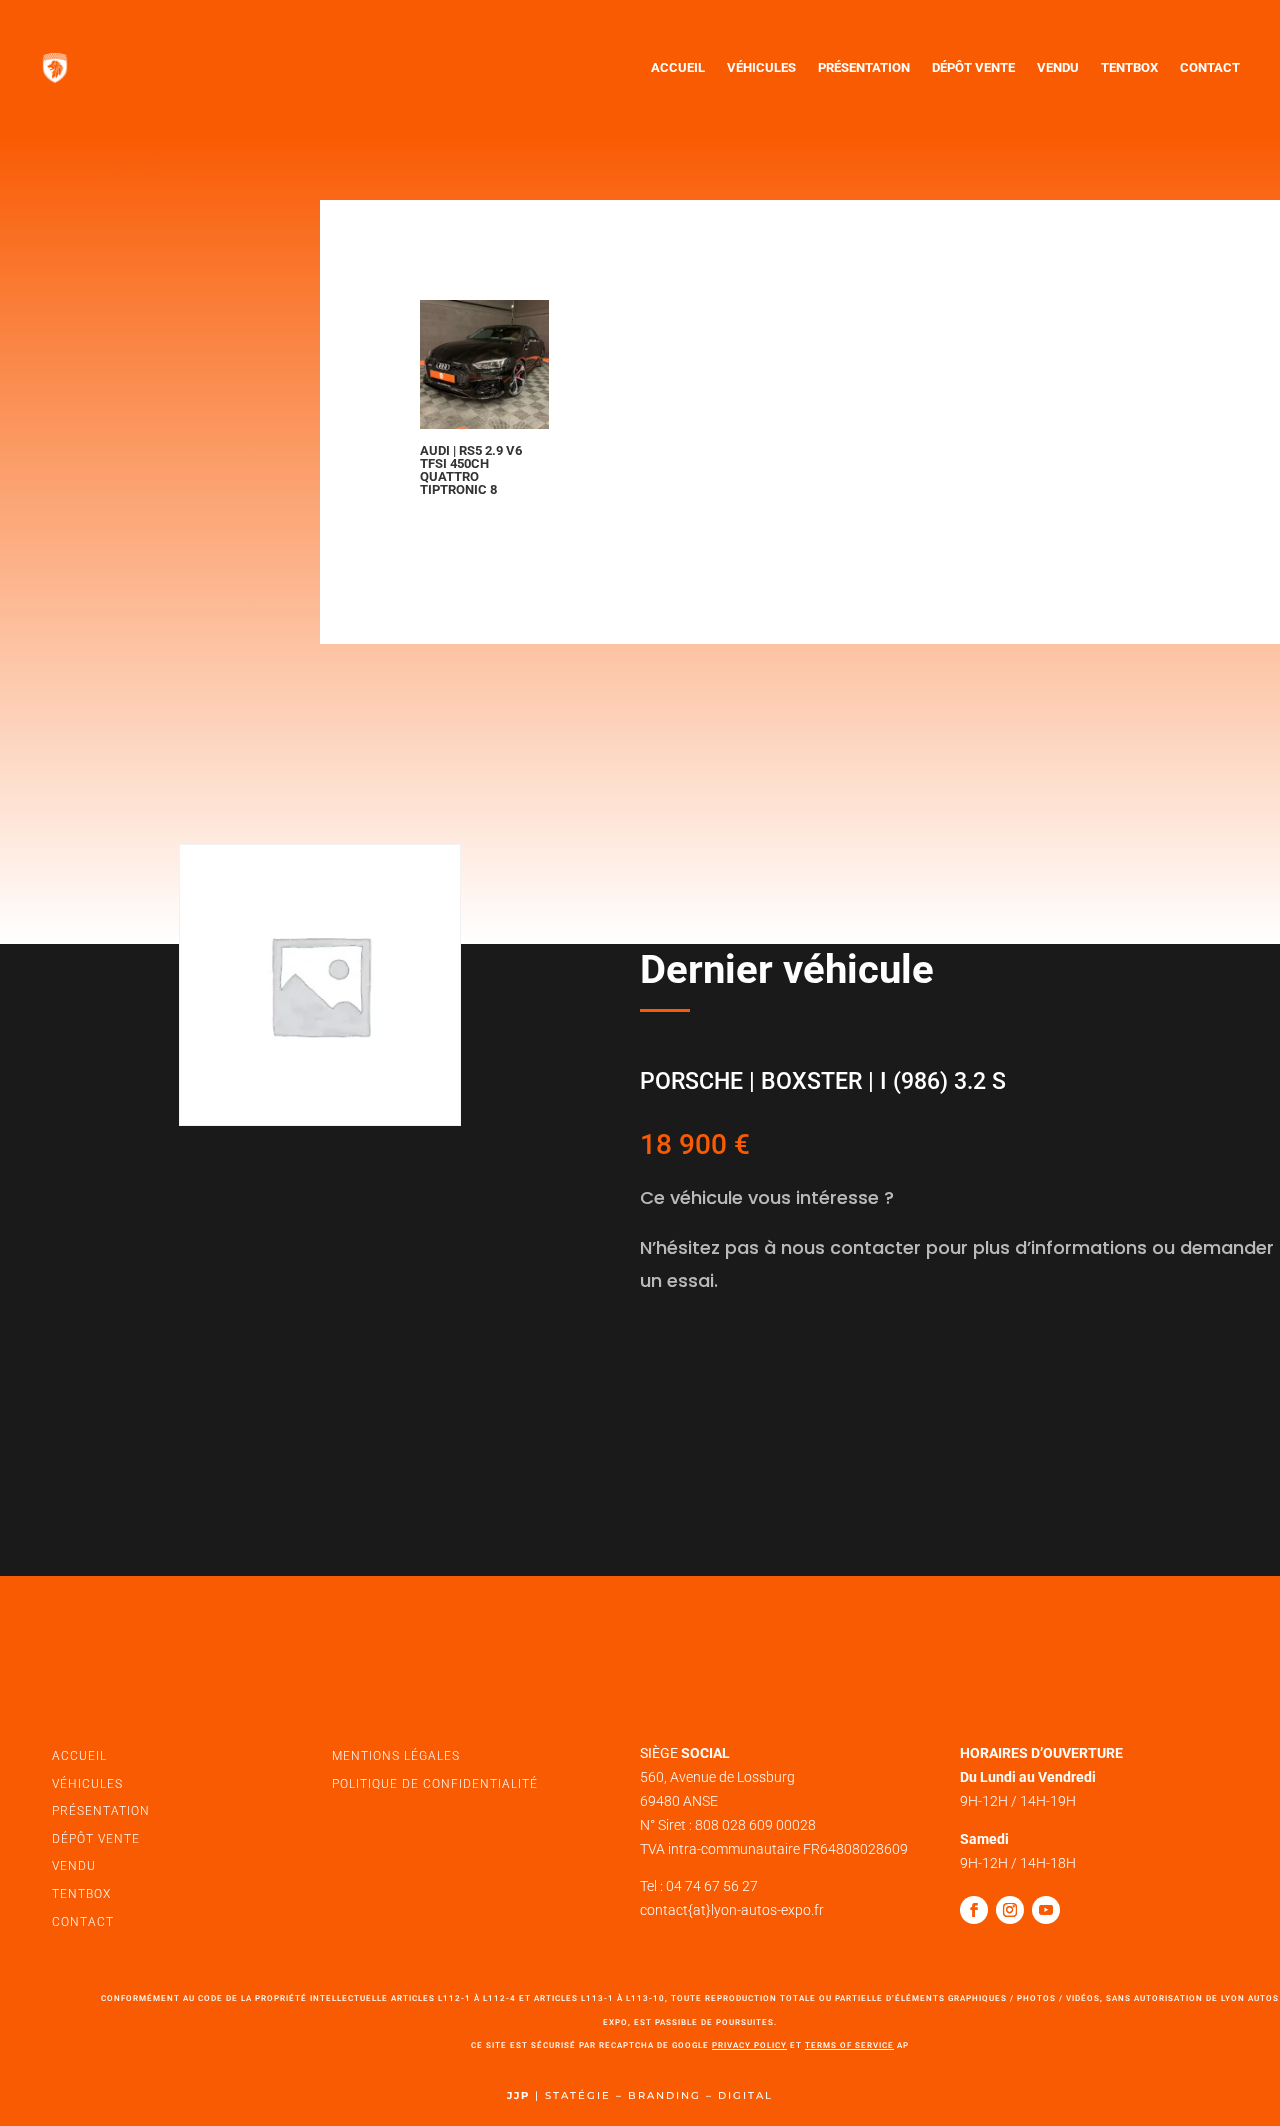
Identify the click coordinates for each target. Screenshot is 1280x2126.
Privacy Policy (749, 2045)
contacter (717, 1370)
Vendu (1058, 67)
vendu (74, 1866)
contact (83, 1922)
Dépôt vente (973, 67)
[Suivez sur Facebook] (974, 1910)
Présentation (864, 67)
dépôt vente (96, 1839)
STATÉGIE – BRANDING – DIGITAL (659, 2095)
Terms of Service (849, 2045)
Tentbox (1129, 67)
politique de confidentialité (435, 1784)
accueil (79, 1756)
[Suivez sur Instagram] (1010, 1910)
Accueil (678, 67)
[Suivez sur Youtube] (1046, 1910)
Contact (1210, 67)
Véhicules (761, 67)
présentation (101, 1811)
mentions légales (396, 1756)
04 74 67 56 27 (712, 1886)
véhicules (87, 1784)
